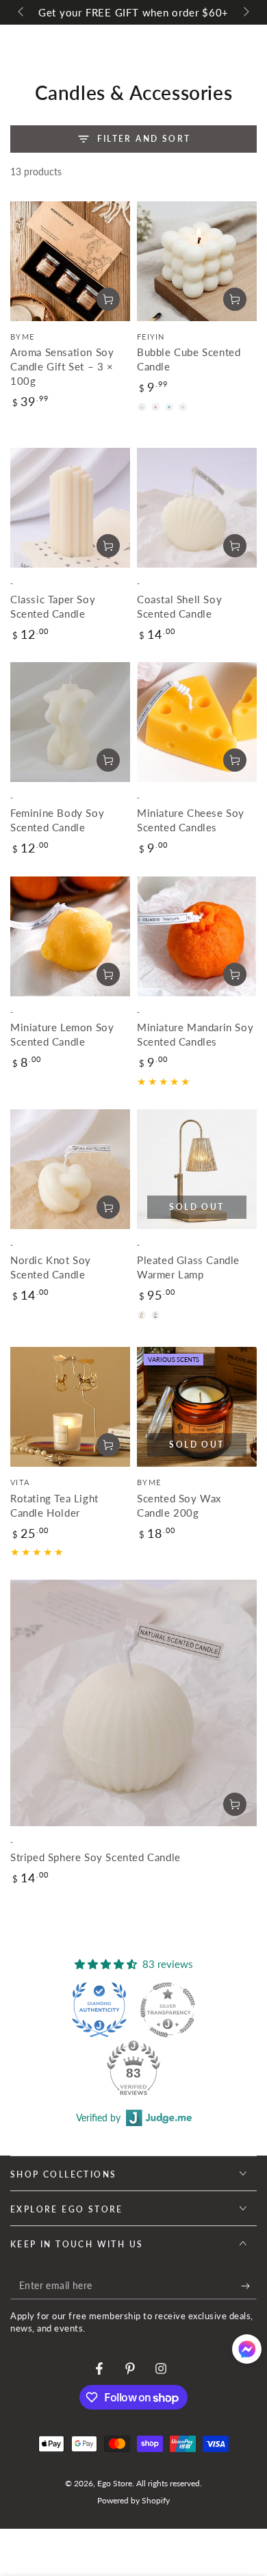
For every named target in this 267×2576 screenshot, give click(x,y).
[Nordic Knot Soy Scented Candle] (70, 1169)
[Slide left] (22, 12)
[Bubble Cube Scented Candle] (197, 261)
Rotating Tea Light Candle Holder (54, 1505)
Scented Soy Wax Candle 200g (179, 1505)
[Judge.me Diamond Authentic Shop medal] (99, 2010)
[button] (247, 2352)
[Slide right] (245, 12)
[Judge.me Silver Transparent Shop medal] (168, 2010)
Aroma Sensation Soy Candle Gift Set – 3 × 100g (62, 366)
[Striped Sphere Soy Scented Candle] (133, 1703)
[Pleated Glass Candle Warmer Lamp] (197, 1169)
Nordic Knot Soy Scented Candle (51, 1267)
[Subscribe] (249, 2286)
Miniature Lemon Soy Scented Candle (62, 1034)
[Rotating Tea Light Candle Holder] (70, 1407)
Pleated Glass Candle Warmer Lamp (188, 1267)
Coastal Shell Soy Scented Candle (179, 606)
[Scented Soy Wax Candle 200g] (197, 1407)
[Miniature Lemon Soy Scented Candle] (70, 936)
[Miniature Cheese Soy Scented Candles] (197, 722)
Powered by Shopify (133, 2500)
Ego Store (115, 2483)
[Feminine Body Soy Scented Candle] (70, 722)
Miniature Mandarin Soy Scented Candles (195, 1034)
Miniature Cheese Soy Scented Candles (191, 820)
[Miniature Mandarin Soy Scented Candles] (197, 936)
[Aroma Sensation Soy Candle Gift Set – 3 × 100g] (70, 261)
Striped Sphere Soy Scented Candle (96, 1857)
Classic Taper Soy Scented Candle (53, 606)
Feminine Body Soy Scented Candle (57, 820)
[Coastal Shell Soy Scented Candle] (197, 508)
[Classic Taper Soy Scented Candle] (70, 508)
